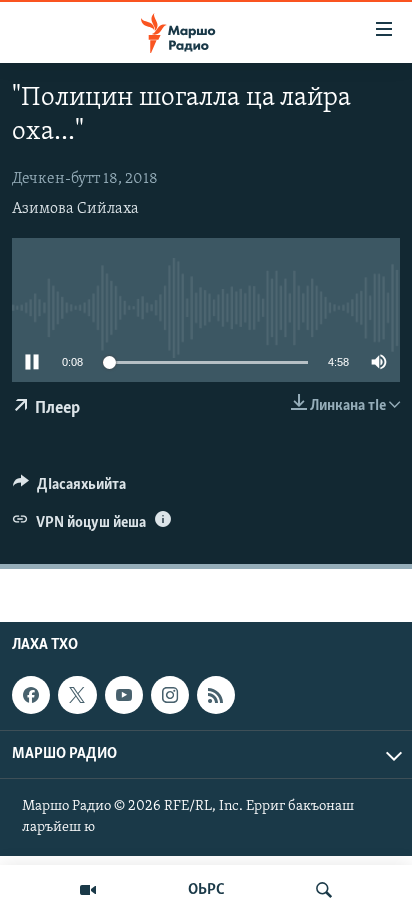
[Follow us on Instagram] (170, 695)
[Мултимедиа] (88, 890)
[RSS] (216, 695)
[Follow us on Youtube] (124, 695)
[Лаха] (324, 890)
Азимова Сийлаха (75, 209)
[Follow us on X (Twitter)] (77, 695)
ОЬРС (206, 890)
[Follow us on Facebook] (31, 695)
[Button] (69, 489)
